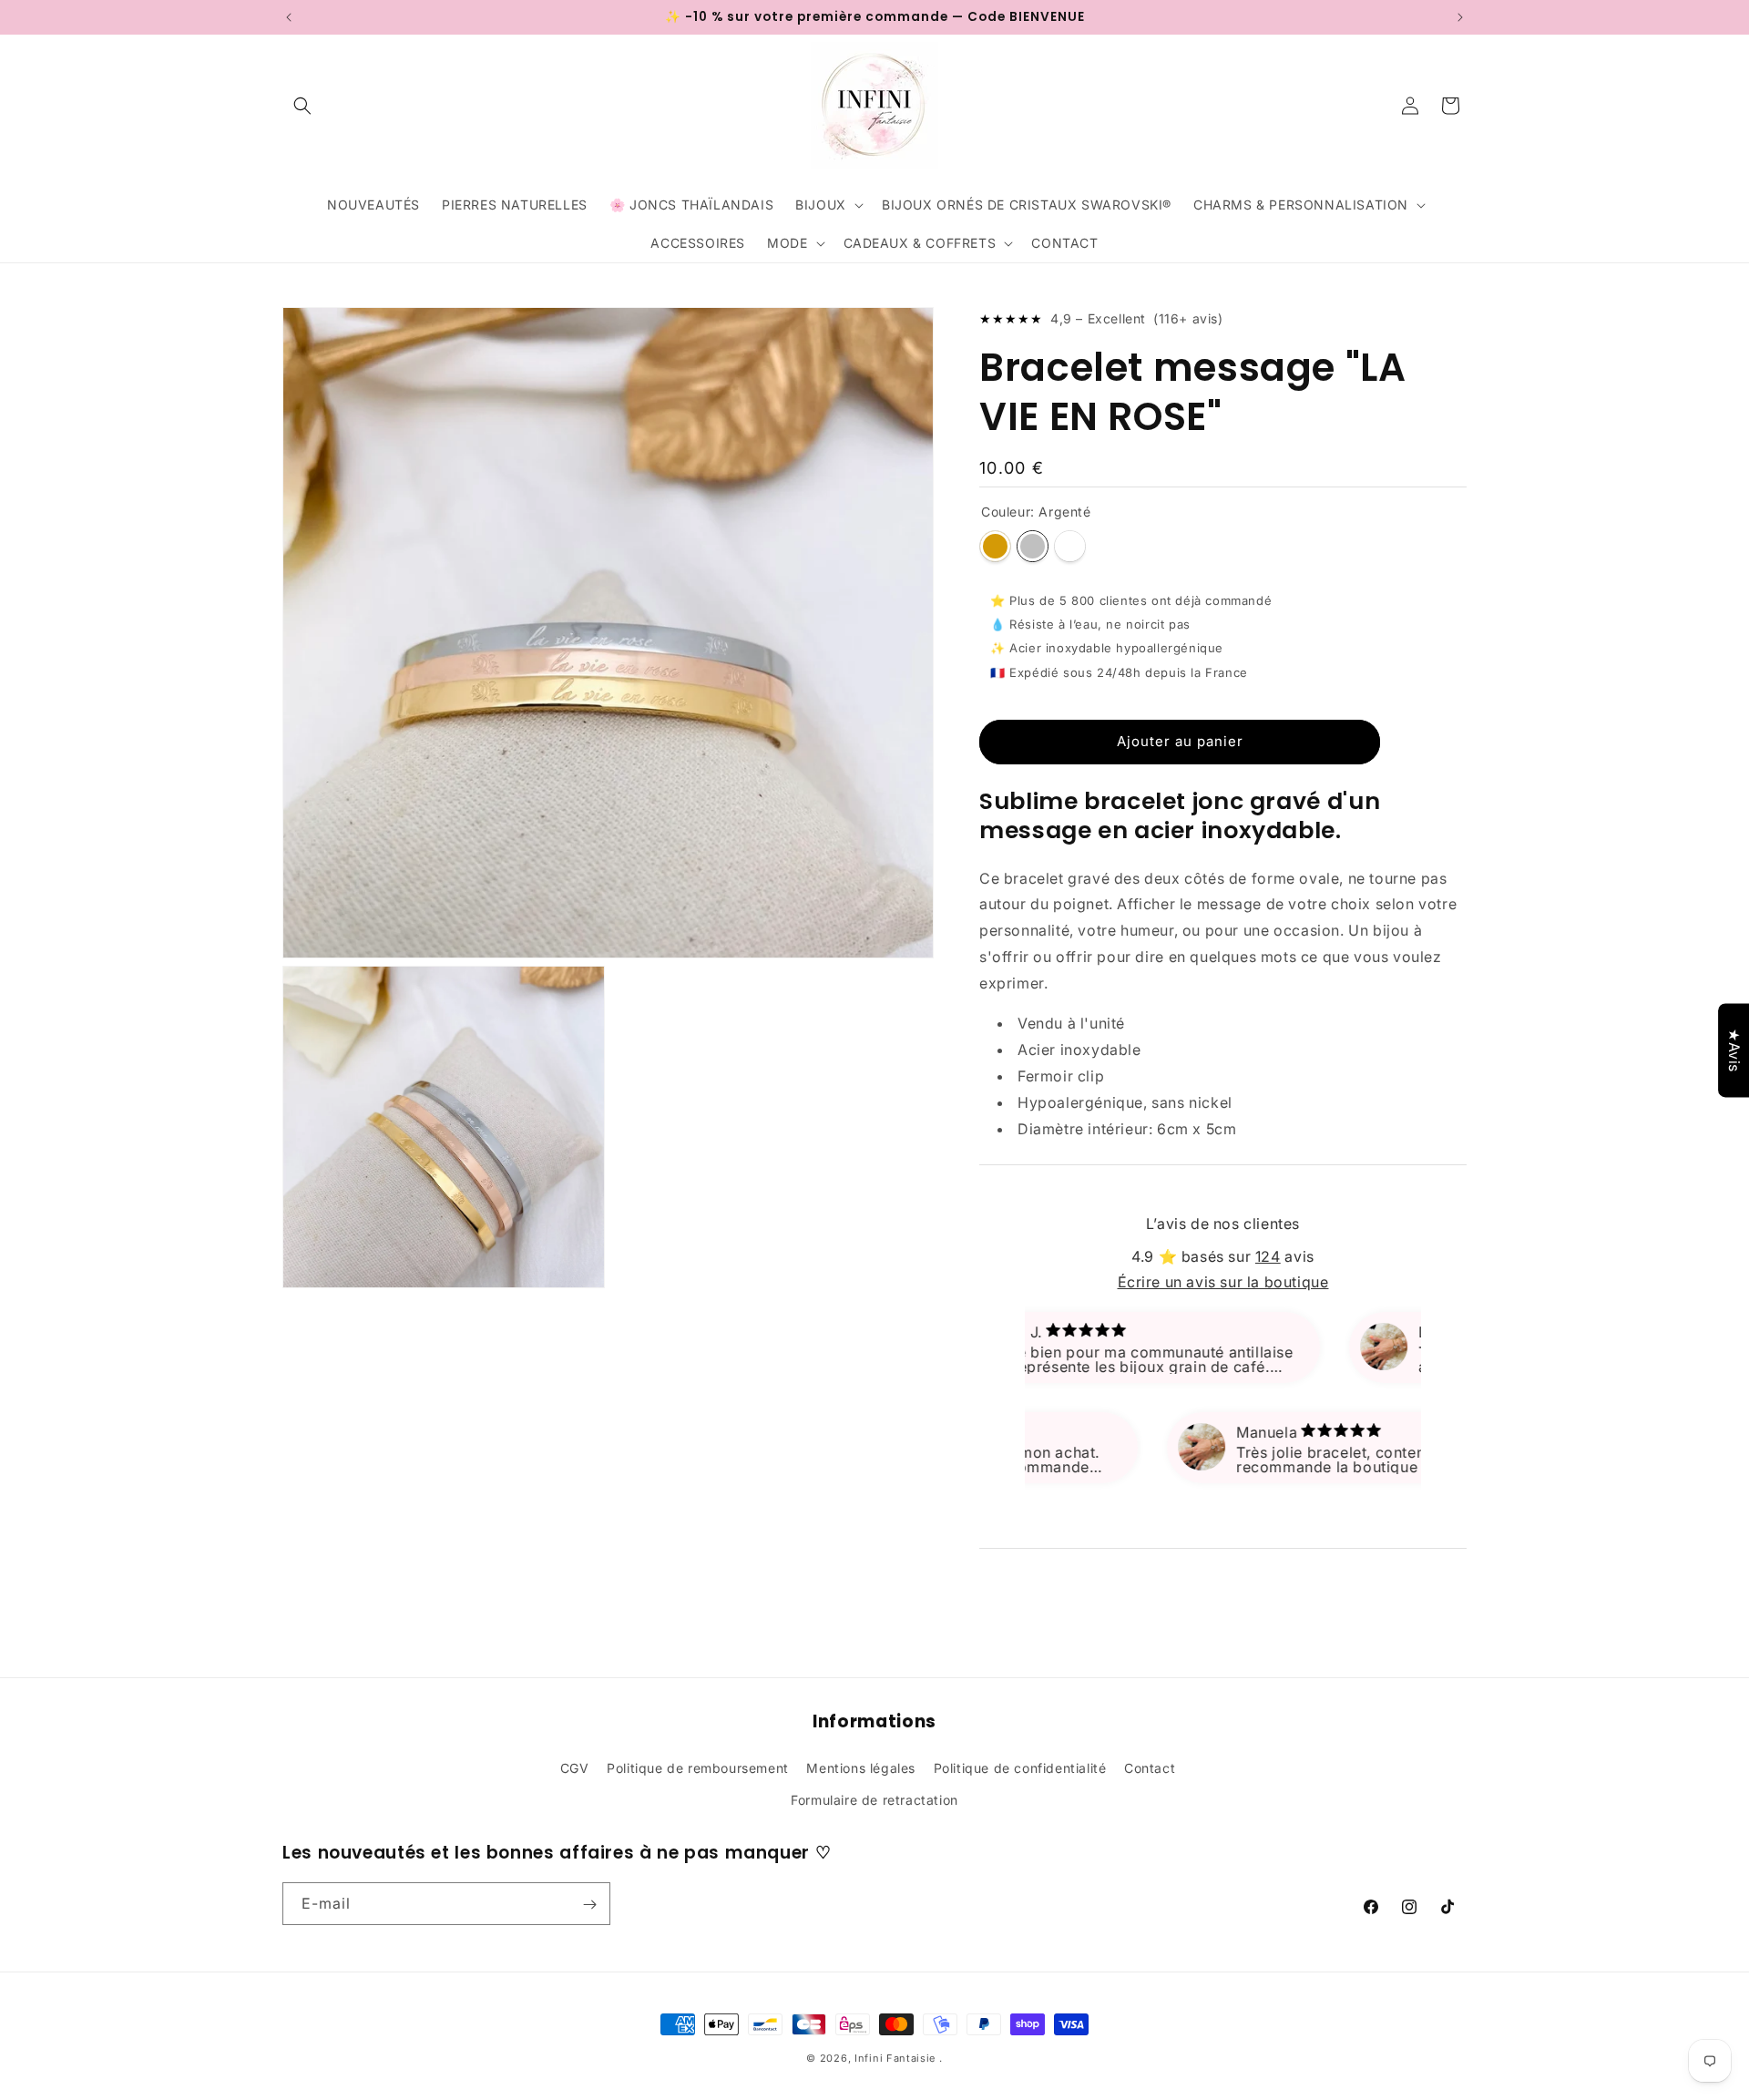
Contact (1150, 1767)
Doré (995, 546)
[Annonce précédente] (289, 17)
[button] (302, 106)
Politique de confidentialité (1020, 1767)
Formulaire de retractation (874, 1799)
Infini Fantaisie (897, 2058)
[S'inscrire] (589, 1905)
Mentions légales (861, 1767)
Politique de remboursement (698, 1767)
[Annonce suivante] (1460, 17)
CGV (575, 1767)
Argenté (1033, 546)
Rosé (1070, 546)
